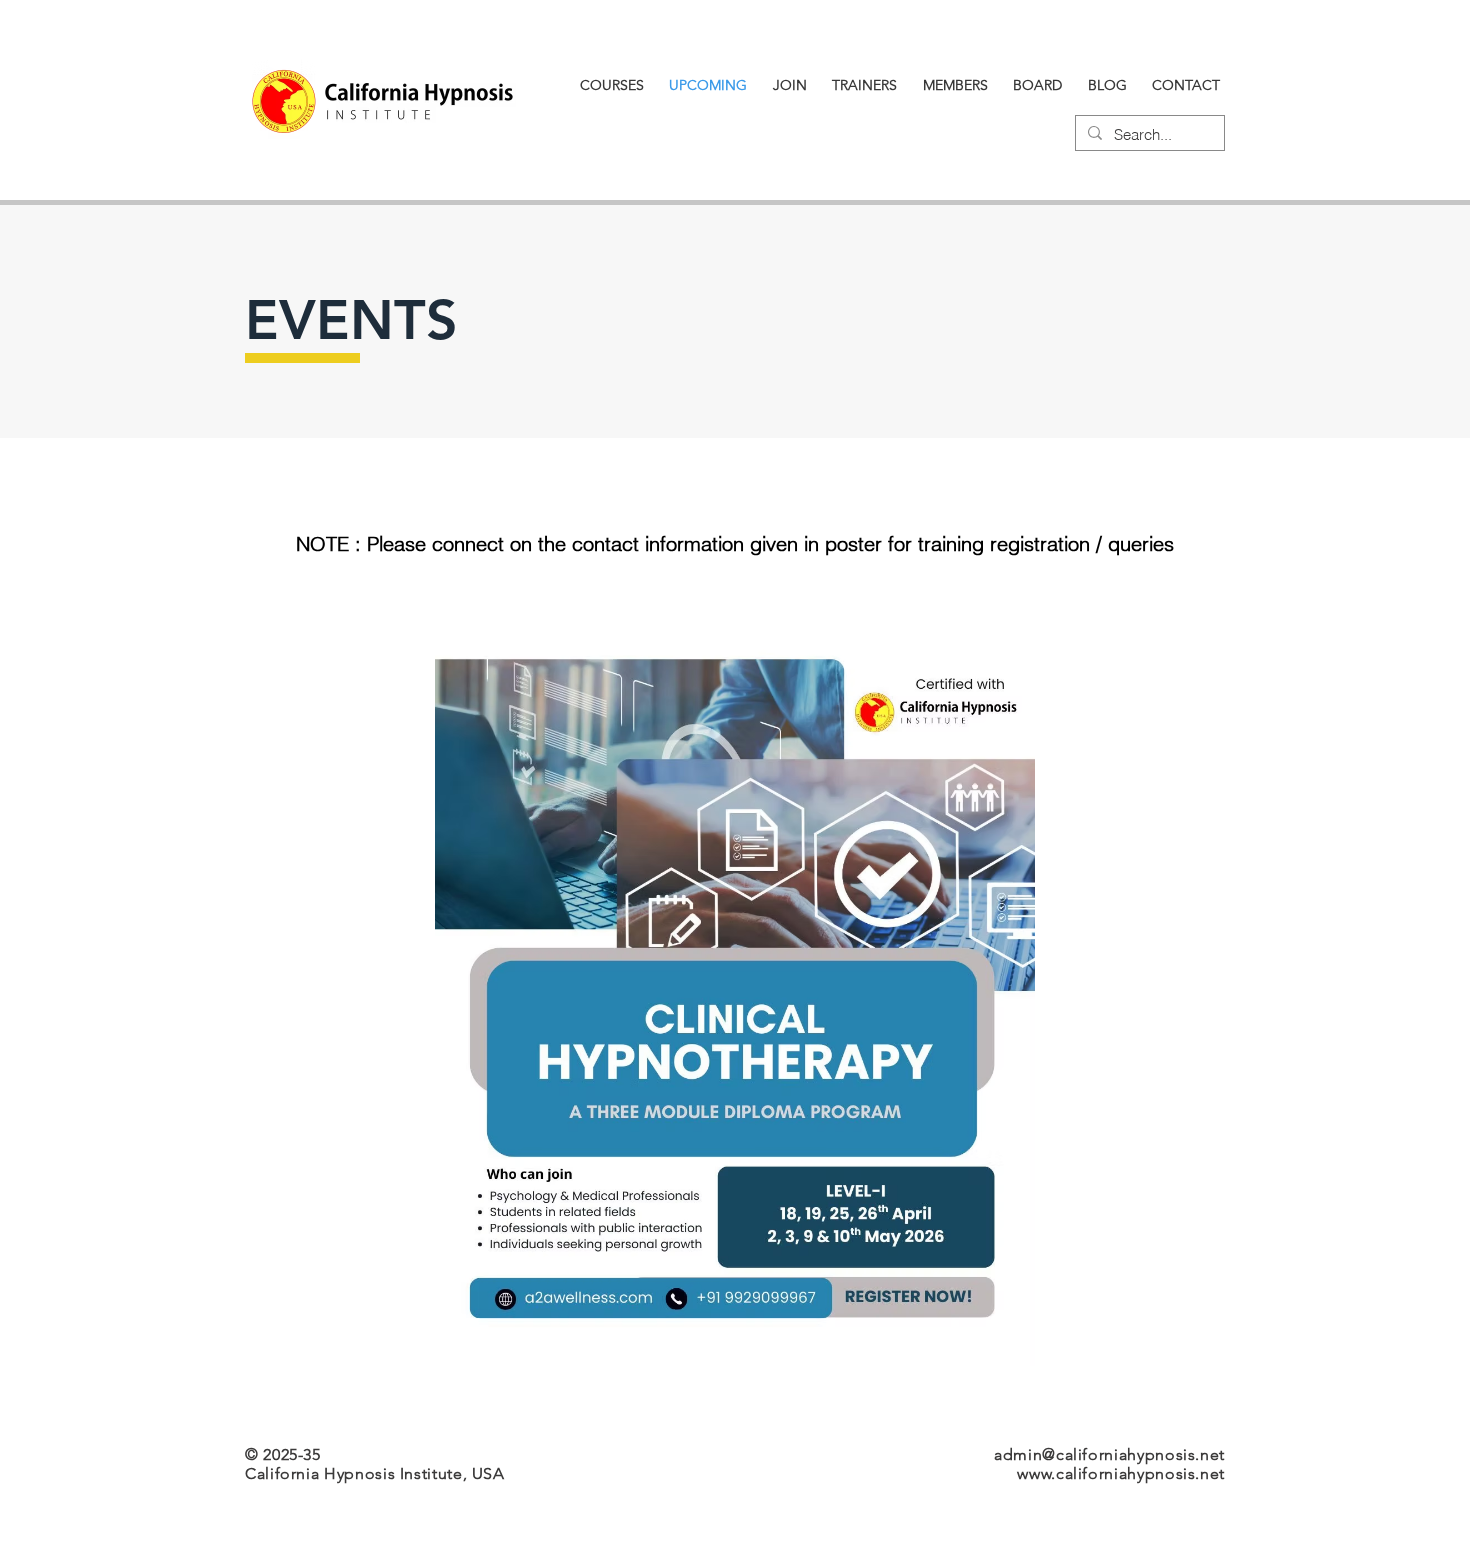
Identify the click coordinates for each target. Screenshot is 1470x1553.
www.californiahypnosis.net (1121, 1473)
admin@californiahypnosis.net (1109, 1454)
